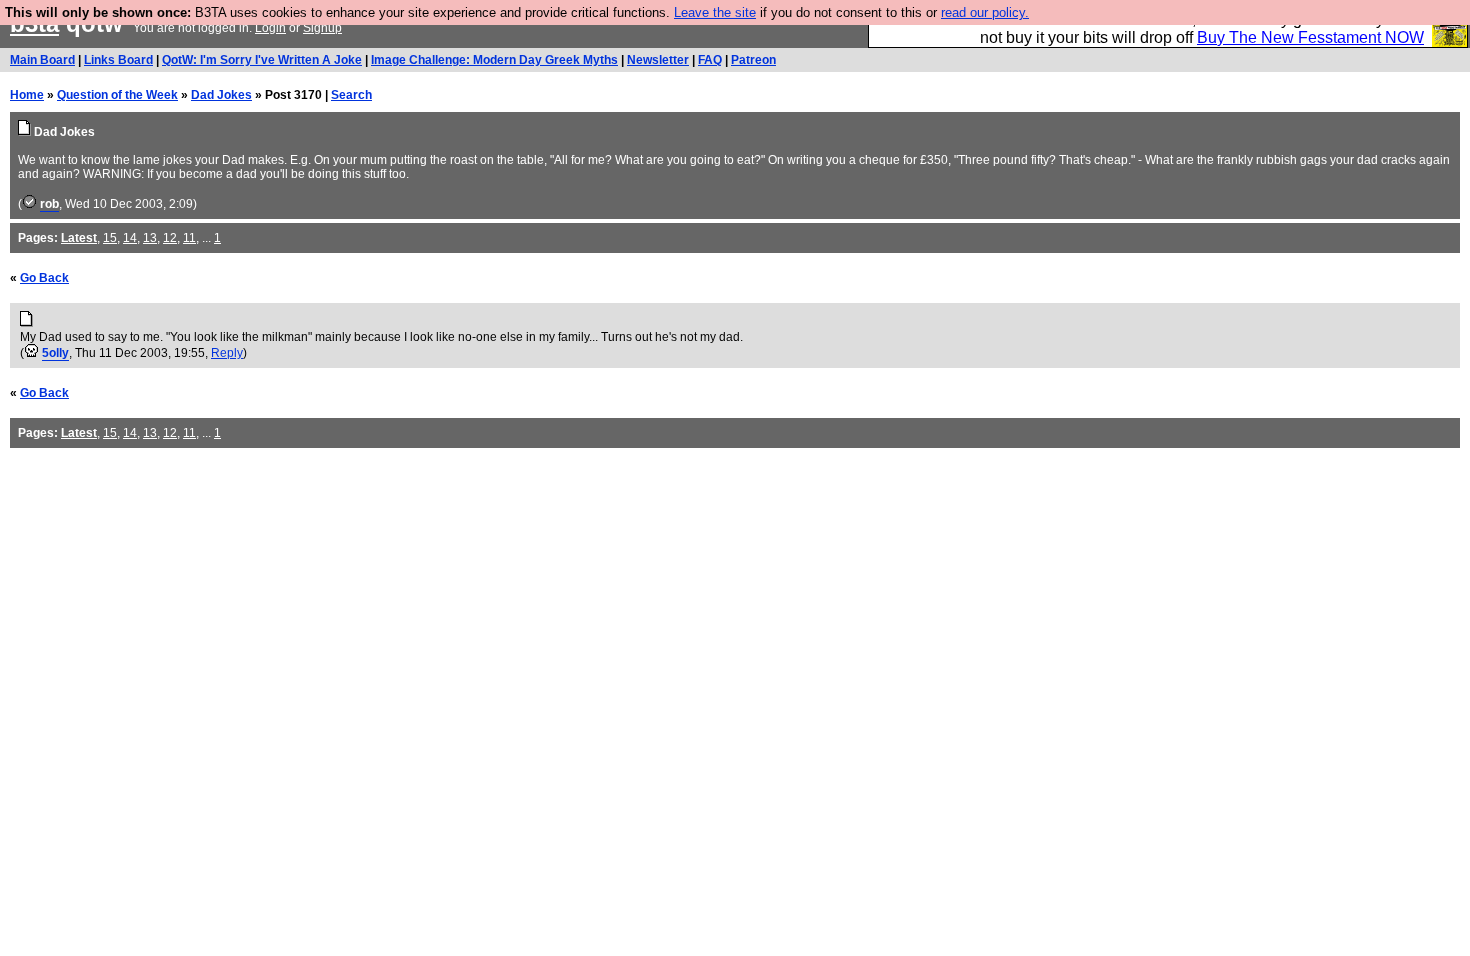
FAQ (710, 60)
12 (170, 238)
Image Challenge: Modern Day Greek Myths (494, 60)
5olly (55, 353)
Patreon (753, 60)
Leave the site (715, 12)
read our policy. (985, 12)
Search (351, 95)
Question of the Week (117, 95)
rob (49, 204)
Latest (79, 238)
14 (130, 238)
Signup (322, 28)
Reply (227, 353)
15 (110, 238)
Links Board (118, 60)
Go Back (44, 278)
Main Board (42, 60)
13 (150, 238)
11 (189, 238)
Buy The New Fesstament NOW (1310, 37)
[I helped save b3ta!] (29, 204)
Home (27, 95)
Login (270, 28)
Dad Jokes (221, 95)
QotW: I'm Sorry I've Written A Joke (262, 60)
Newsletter (658, 60)
